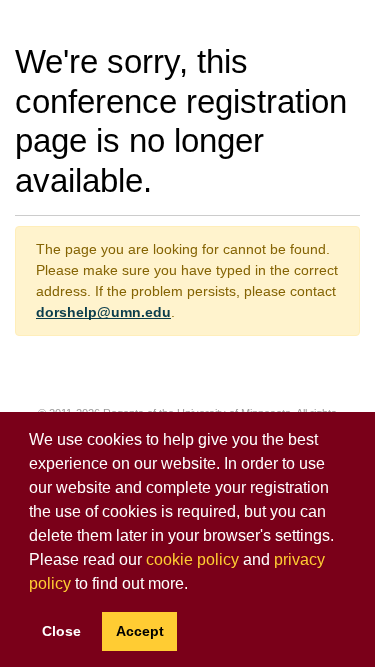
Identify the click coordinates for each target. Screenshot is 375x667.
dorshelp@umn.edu (103, 312)
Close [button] (61, 631)
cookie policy (192, 559)
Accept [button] (140, 631)
